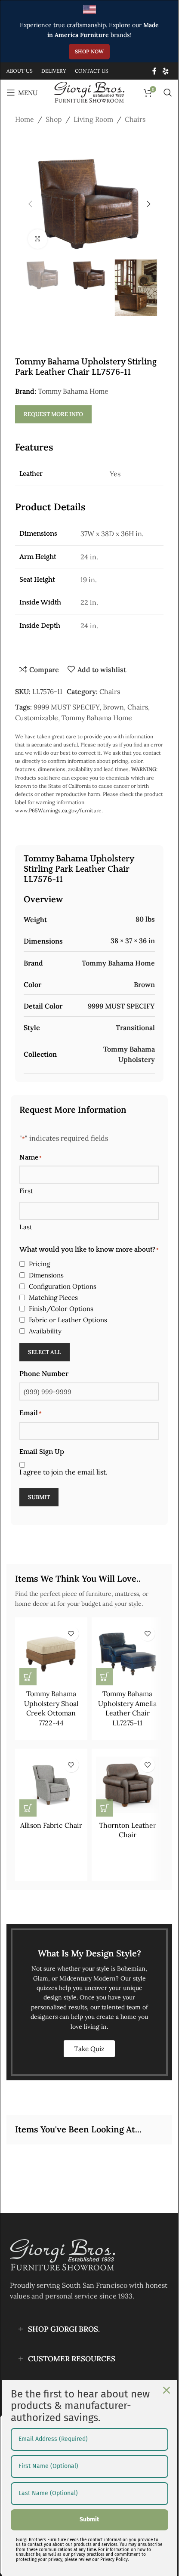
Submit (39, 1497)
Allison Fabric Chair (51, 1825)
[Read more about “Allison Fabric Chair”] (28, 1808)
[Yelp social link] (166, 71)
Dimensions (46, 1275)
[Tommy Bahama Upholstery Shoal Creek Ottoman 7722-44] (51, 1654)
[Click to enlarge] (38, 239)
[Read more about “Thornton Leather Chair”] (105, 1808)
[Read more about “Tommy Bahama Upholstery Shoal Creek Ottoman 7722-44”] (28, 1677)
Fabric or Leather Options (68, 1320)
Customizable (37, 718)
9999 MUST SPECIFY (66, 707)
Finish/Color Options (61, 1309)
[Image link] (62, 2254)
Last (26, 1227)
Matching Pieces (53, 1297)
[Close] (166, 2390)
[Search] (168, 93)
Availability (45, 1331)
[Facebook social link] (154, 71)
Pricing (39, 1264)
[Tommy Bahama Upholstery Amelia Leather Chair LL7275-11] (128, 1654)
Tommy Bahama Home (73, 391)
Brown (113, 707)
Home (25, 119)
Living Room (93, 119)
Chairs (135, 119)
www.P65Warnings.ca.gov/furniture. (59, 810)
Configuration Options (63, 1286)
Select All (45, 1352)
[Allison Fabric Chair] (51, 1785)
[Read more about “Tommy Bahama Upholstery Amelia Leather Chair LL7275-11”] (105, 1677)
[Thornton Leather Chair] (128, 1785)
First (26, 1191)
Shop (54, 119)
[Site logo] (89, 92)
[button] (30, 204)
